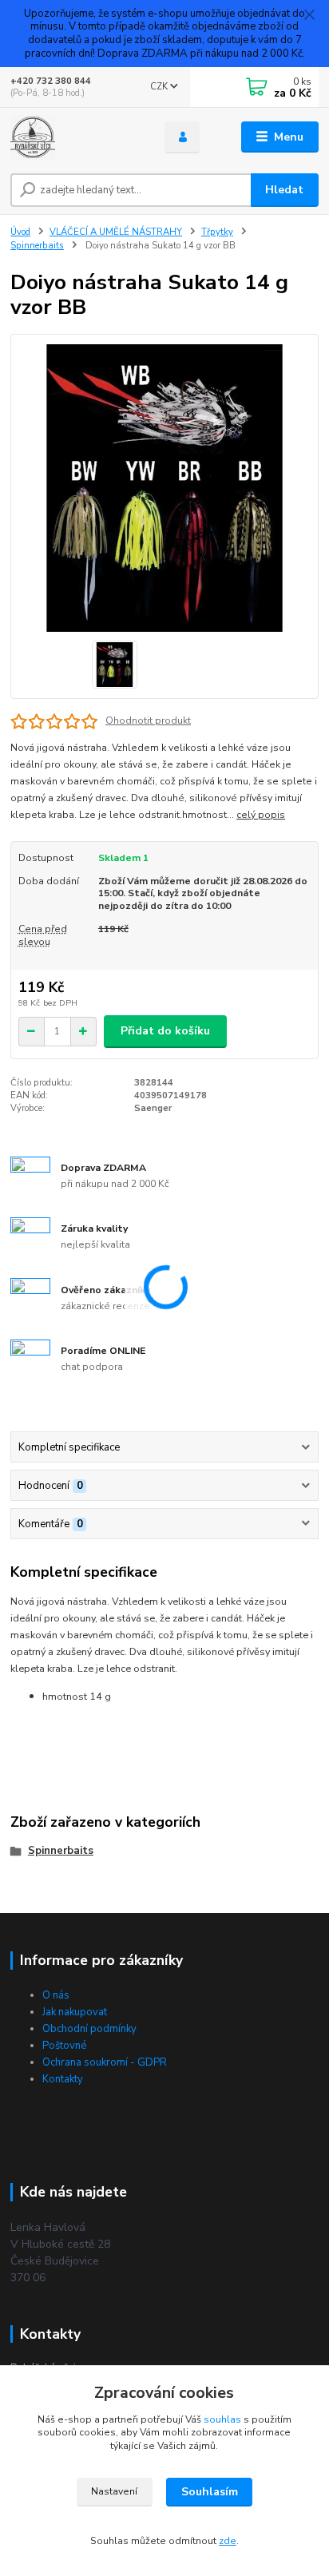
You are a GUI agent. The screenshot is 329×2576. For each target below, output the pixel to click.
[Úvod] (75, 137)
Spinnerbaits (37, 246)
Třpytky (217, 232)
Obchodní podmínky (89, 2029)
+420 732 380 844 (51, 81)
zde (228, 2541)
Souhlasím (210, 2492)
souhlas (222, 2419)
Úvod (20, 232)
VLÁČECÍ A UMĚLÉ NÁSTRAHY (116, 232)
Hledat (284, 190)
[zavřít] (309, 16)
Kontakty (63, 2079)
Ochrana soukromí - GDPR (105, 2062)
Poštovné (64, 2046)
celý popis (261, 815)
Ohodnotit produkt (148, 720)
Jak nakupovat (75, 2012)
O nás (56, 1995)
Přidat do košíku (165, 1031)
